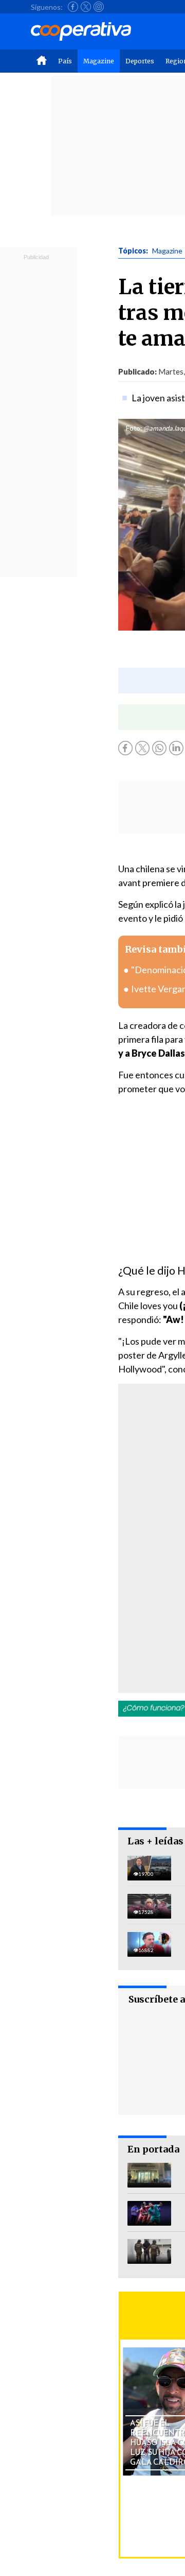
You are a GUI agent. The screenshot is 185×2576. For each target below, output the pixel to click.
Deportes (140, 61)
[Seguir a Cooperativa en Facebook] (73, 7)
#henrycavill (143, 1418)
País (65, 61)
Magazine (99, 61)
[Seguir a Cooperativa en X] (86, 7)
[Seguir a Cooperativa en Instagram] (99, 7)
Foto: (134, 428)
